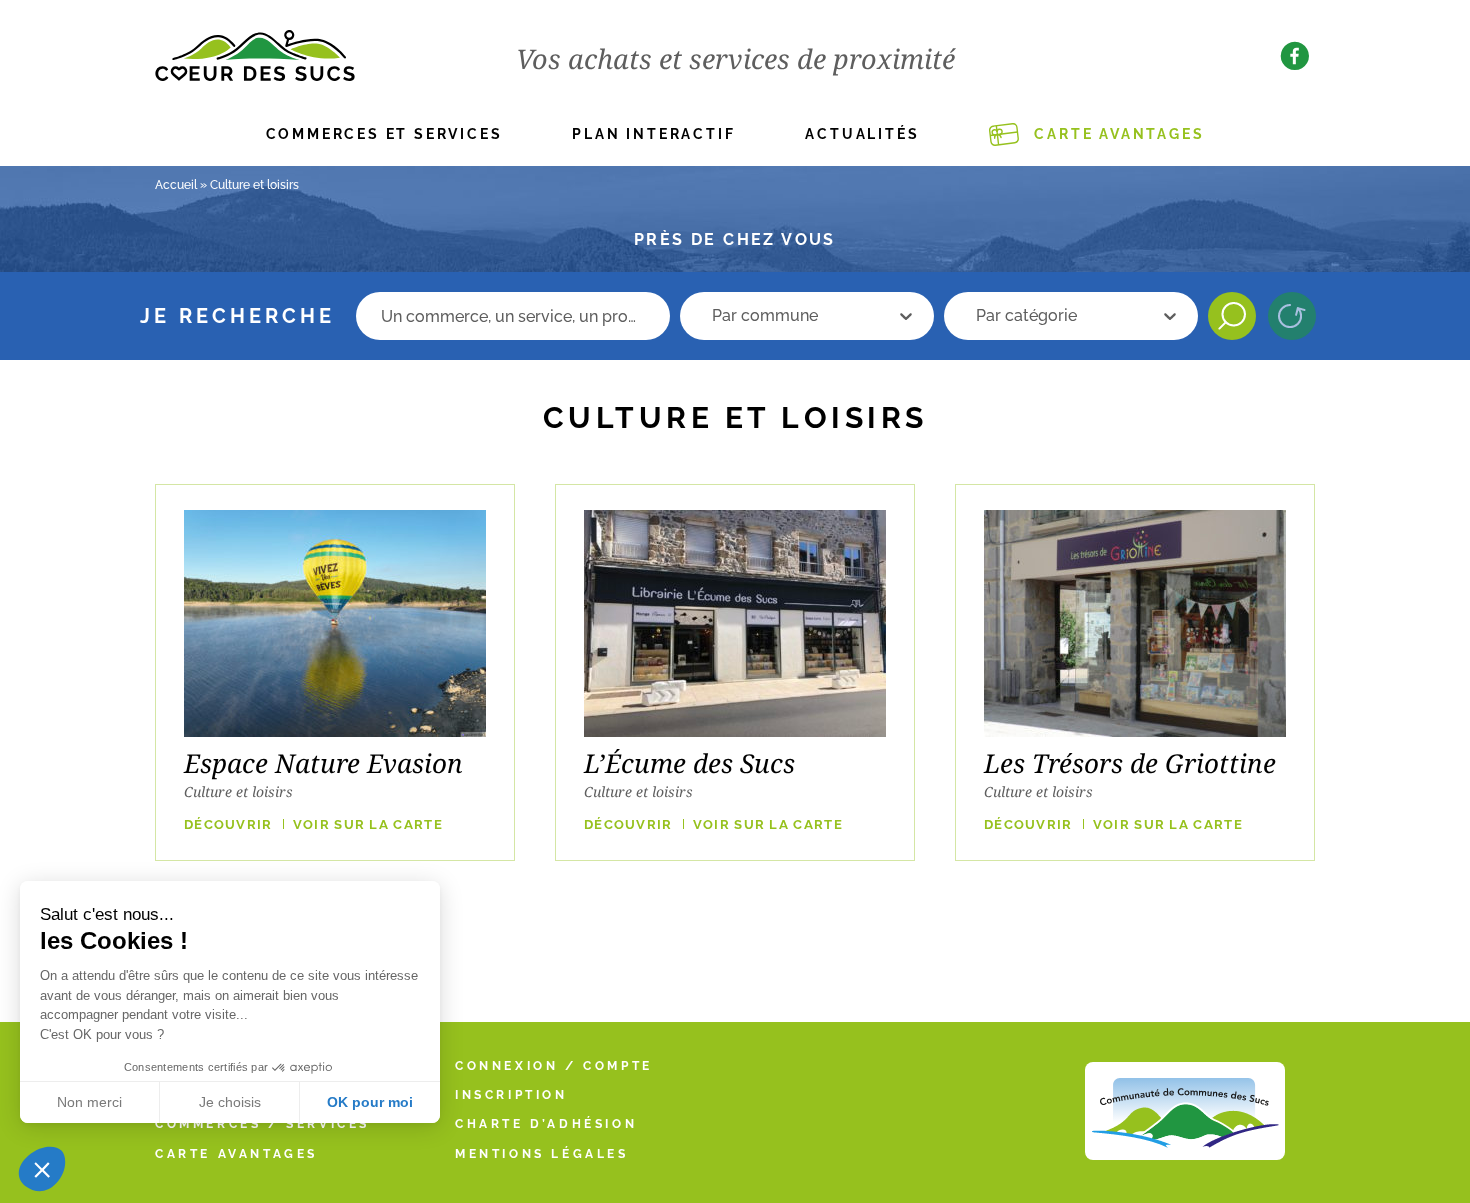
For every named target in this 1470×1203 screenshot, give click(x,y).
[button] (42, 1169)
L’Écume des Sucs (689, 763)
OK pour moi (370, 1102)
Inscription (511, 1095)
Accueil (176, 185)
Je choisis (230, 1102)
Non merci (89, 1102)
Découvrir (228, 824)
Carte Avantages (1119, 134)
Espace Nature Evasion (323, 763)
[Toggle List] (906, 316)
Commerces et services (384, 134)
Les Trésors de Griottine (1130, 763)
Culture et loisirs (238, 791)
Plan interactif (653, 134)
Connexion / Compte (554, 1066)
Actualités (862, 134)
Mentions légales (542, 1154)
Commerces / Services (262, 1124)
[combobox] (795, 316)
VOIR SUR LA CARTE (368, 824)
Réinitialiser (1292, 316)
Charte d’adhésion (546, 1124)
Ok (1232, 316)
